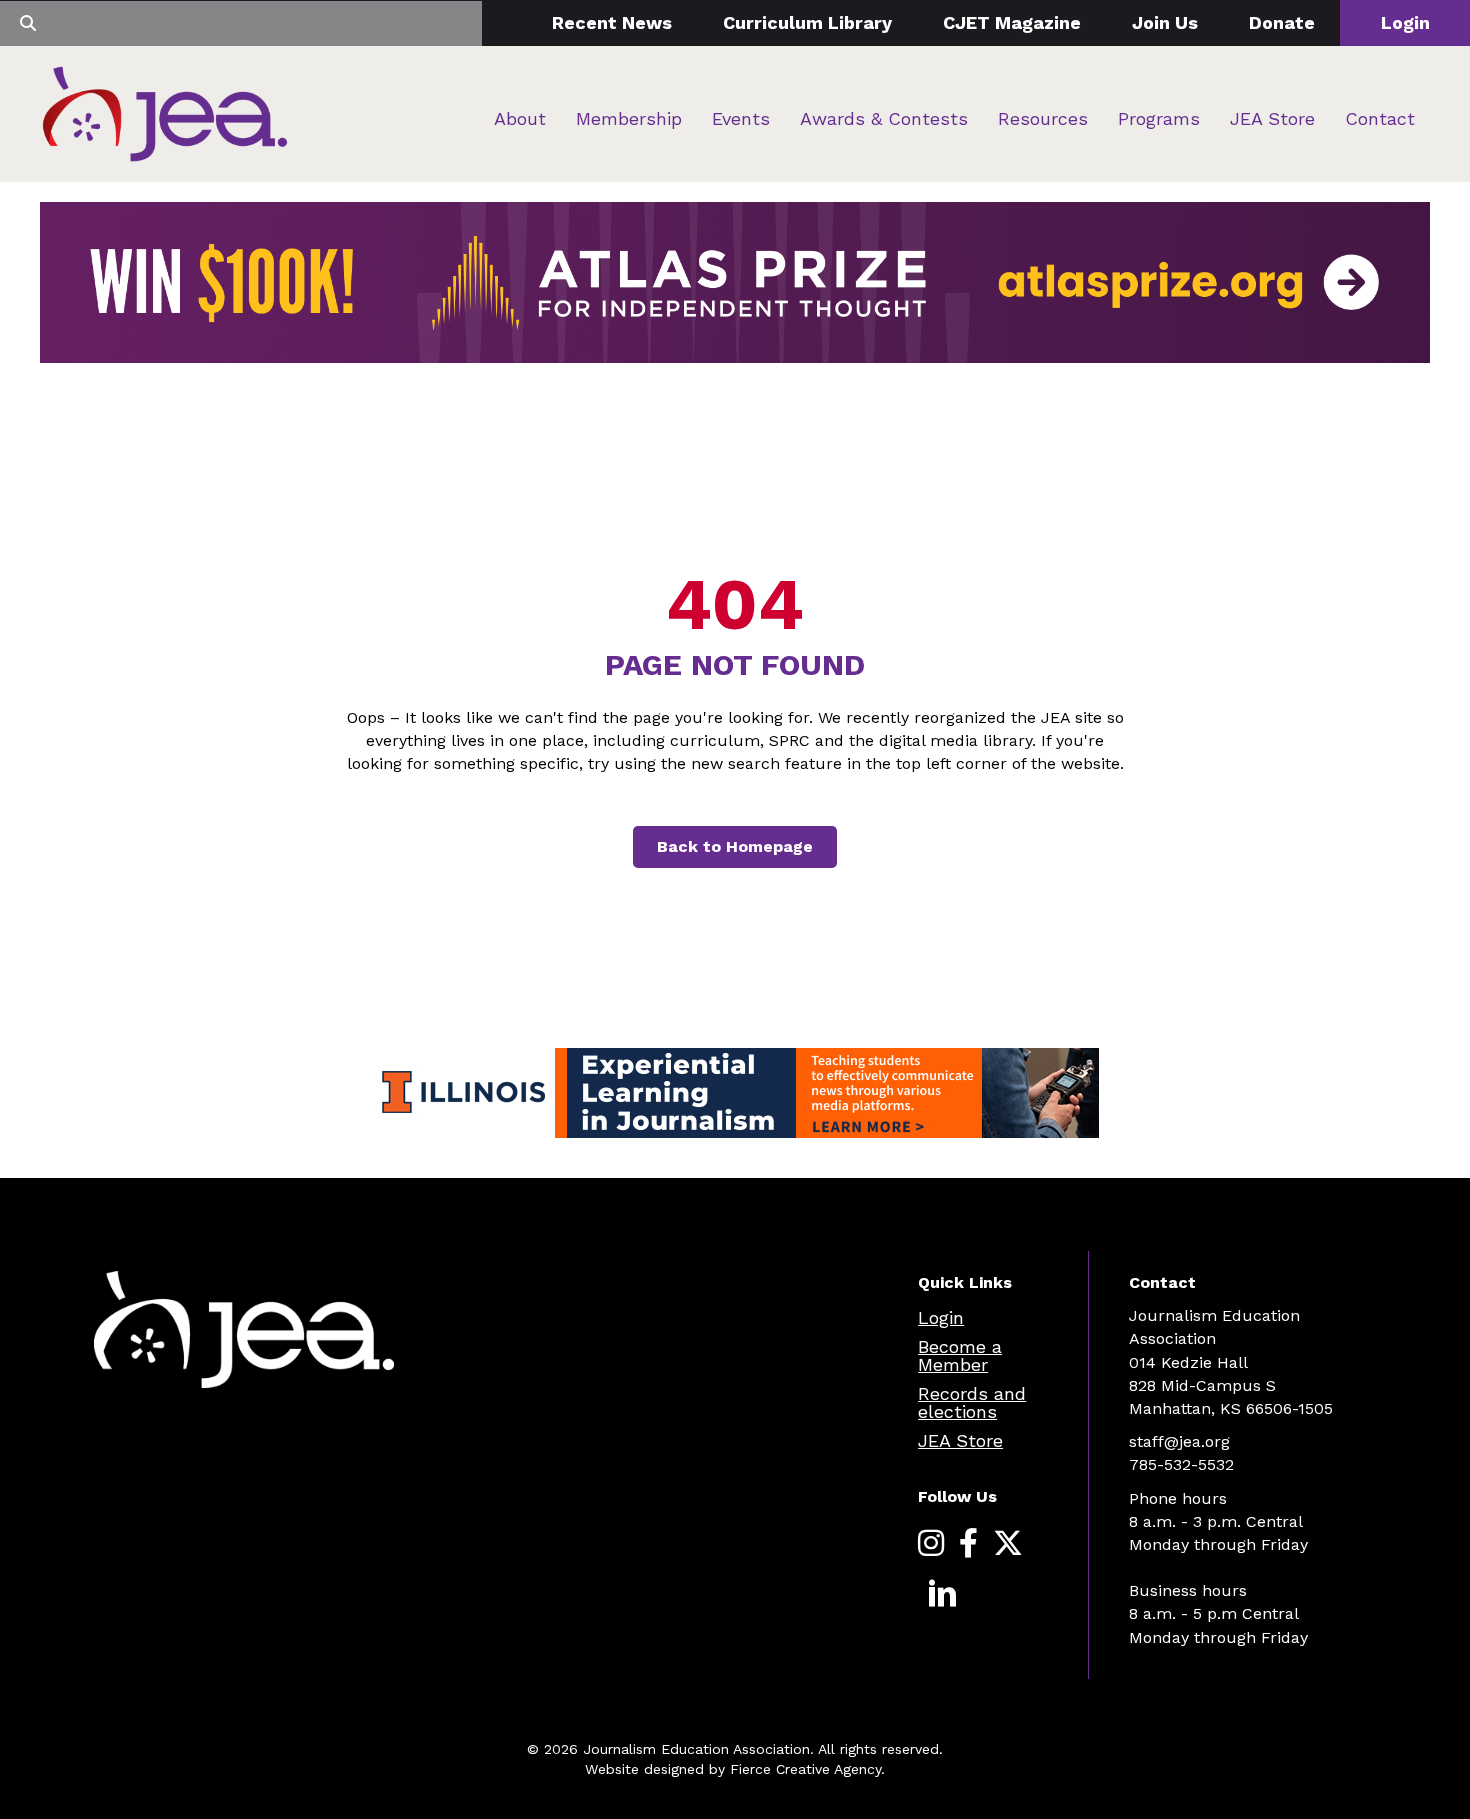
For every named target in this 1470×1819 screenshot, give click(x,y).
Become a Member (960, 1355)
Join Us (1165, 22)
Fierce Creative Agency (805, 1769)
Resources (1043, 118)
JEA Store (1272, 118)
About (520, 118)
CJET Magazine (1012, 22)
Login (1405, 22)
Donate (1282, 22)
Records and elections (972, 1402)
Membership (629, 118)
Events (741, 118)
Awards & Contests (884, 118)
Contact (1380, 118)
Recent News (612, 22)
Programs (1159, 118)
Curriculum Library (807, 22)
